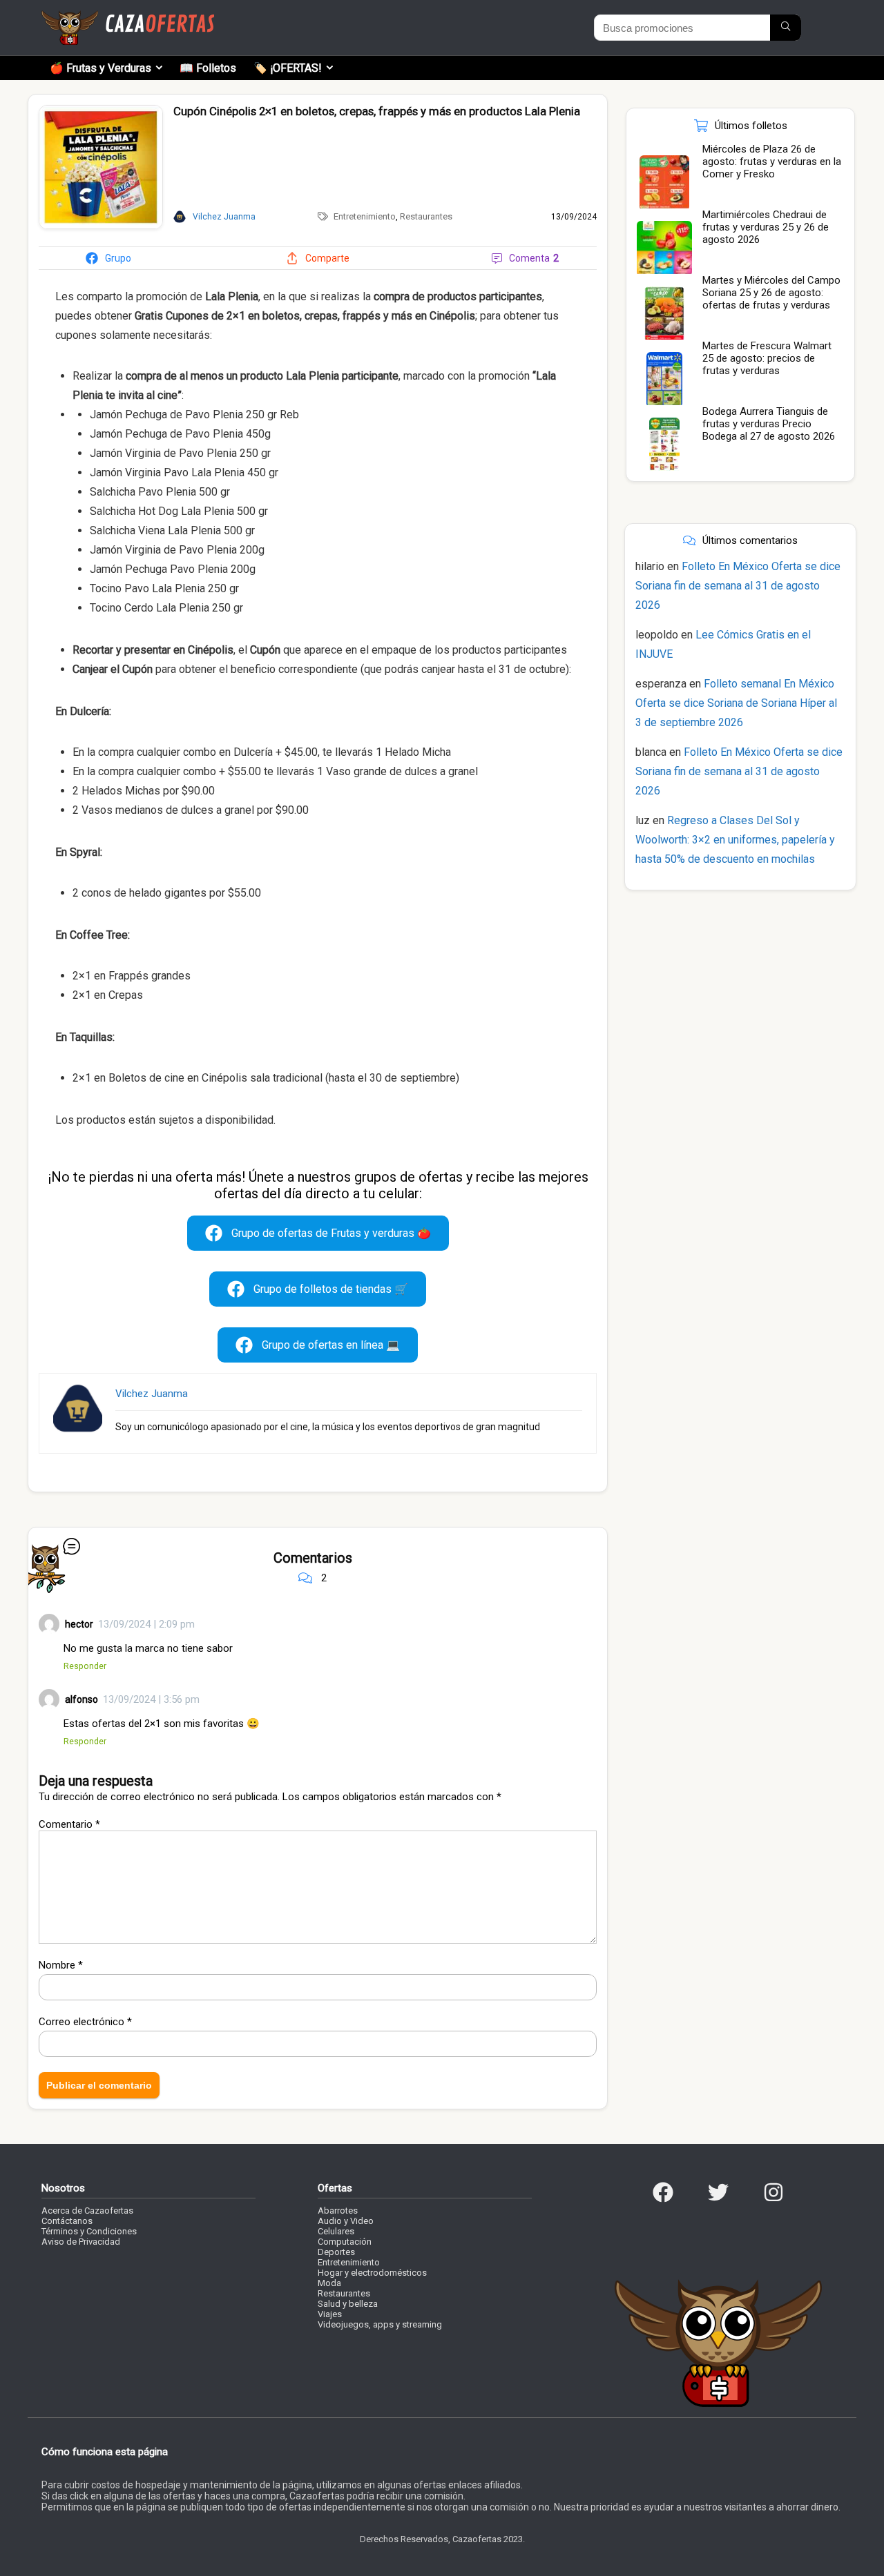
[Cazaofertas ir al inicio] (128, 17)
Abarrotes (338, 2211)
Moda (329, 2283)
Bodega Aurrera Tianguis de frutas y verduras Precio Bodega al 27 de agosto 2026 (769, 424)
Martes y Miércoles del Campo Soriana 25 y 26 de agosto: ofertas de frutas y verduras (771, 293)
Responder (85, 1666)
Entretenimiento (365, 216)
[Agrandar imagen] (101, 111)
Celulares (336, 2231)
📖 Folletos (208, 68)
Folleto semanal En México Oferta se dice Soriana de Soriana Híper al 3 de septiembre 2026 (736, 703)
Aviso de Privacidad (81, 2242)
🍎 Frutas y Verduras (100, 68)
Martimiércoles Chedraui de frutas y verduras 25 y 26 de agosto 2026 (766, 227)
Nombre (61, 1965)
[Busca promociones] (786, 28)
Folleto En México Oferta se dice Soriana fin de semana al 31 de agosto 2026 (738, 586)
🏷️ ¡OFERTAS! (288, 68)
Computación (345, 2242)
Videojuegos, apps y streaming (380, 2324)
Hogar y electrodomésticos (372, 2273)
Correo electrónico (85, 2022)
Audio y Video (346, 2221)
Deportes (336, 2252)
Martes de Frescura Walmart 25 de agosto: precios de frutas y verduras (767, 358)
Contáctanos (67, 2221)
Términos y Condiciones (89, 2231)
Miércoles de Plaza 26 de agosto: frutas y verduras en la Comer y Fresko (772, 162)
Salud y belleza (348, 2304)
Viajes (330, 2314)
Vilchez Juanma (152, 1394)
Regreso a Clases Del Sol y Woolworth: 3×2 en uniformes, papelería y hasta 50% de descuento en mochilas (735, 840)
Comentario (69, 1824)
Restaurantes (426, 216)
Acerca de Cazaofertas (87, 2211)
